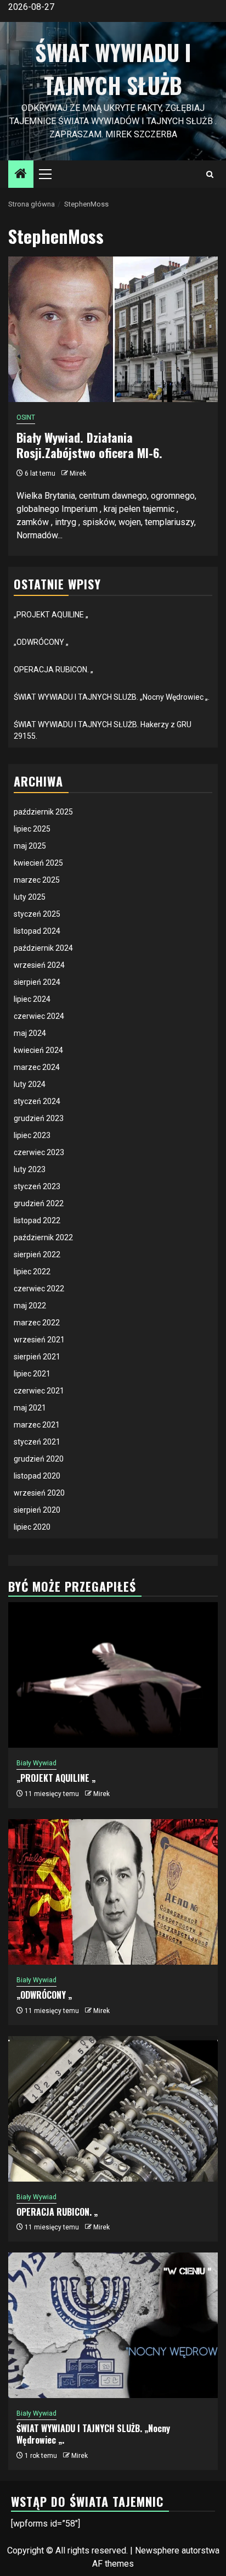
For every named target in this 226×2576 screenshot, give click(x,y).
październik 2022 (43, 1237)
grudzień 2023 (39, 1118)
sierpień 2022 (37, 1254)
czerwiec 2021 (39, 1391)
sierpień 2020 (37, 1510)
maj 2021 (30, 1408)
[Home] (21, 175)
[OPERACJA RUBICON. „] (113, 2109)
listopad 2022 (37, 1220)
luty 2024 (30, 1084)
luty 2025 (30, 897)
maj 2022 (30, 1306)
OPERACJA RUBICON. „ (53, 670)
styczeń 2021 (37, 1442)
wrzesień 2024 (39, 965)
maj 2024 (30, 1033)
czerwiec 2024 (39, 1016)
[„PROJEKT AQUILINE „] (113, 1675)
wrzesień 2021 (39, 1340)
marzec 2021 (37, 1425)
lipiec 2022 (32, 1272)
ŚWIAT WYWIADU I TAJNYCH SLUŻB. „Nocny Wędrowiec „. (112, 697)
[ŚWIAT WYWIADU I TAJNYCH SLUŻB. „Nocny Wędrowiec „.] (113, 2325)
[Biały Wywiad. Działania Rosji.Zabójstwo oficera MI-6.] (113, 329)
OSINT (26, 417)
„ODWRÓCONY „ (41, 642)
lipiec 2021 (32, 1374)
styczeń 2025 (37, 914)
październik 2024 (43, 948)
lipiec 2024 (32, 999)
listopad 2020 (37, 1476)
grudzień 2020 (39, 1459)
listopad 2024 (37, 931)
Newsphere (157, 2550)
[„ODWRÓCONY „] (113, 1892)
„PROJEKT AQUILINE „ (51, 615)
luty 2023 (30, 1169)
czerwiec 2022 (39, 1289)
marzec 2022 (37, 1323)
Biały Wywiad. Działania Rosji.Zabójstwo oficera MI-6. (89, 445)
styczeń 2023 (37, 1186)
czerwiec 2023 (39, 1152)
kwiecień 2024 (38, 1050)
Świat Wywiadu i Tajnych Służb (113, 69)
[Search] (210, 174)
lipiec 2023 (32, 1135)
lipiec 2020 (32, 1527)
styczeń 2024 (37, 1101)
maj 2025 (30, 846)
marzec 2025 (37, 880)
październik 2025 (43, 812)
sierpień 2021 (37, 1357)
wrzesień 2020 (39, 1493)
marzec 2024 (37, 1067)
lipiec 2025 (32, 829)
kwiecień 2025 (38, 863)
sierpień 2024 (37, 982)
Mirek (78, 473)
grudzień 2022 (39, 1203)
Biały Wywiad (36, 1763)
